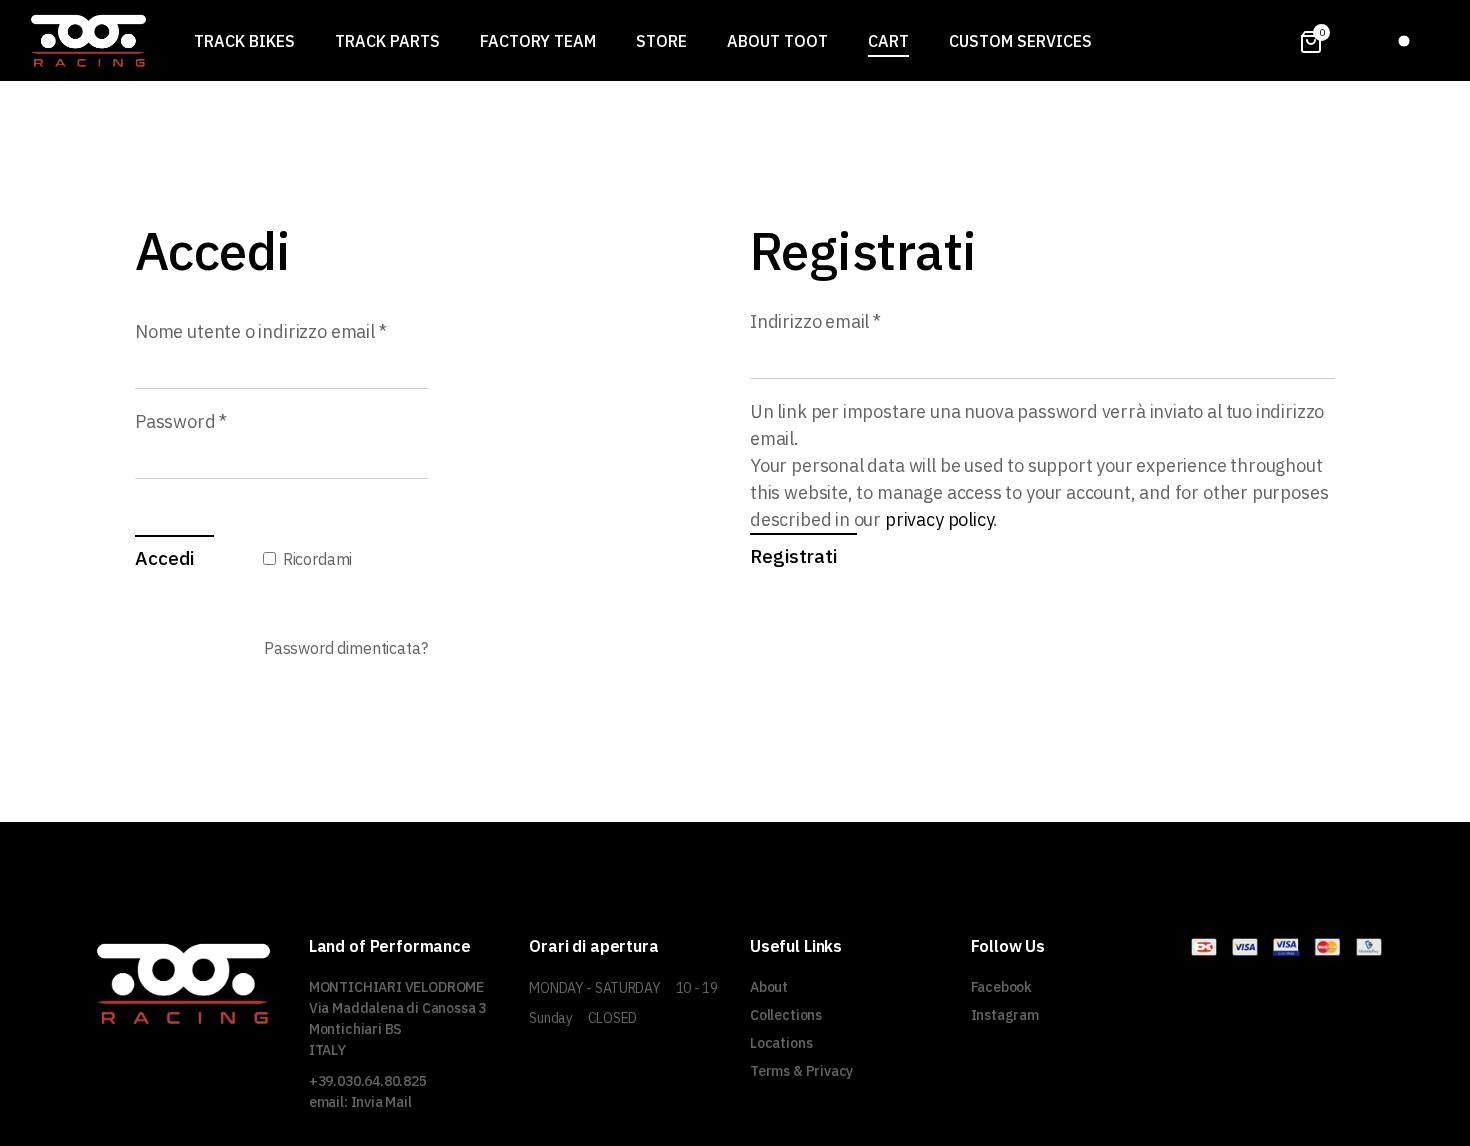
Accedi (164, 558)
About (769, 987)
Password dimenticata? (346, 648)
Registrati (793, 556)
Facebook (1002, 987)
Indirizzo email (852, 320)
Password (218, 420)
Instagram (1005, 1015)
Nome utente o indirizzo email (281, 330)
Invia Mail (381, 1102)
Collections (786, 1015)
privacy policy (939, 519)
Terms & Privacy (801, 1071)
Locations (781, 1043)
